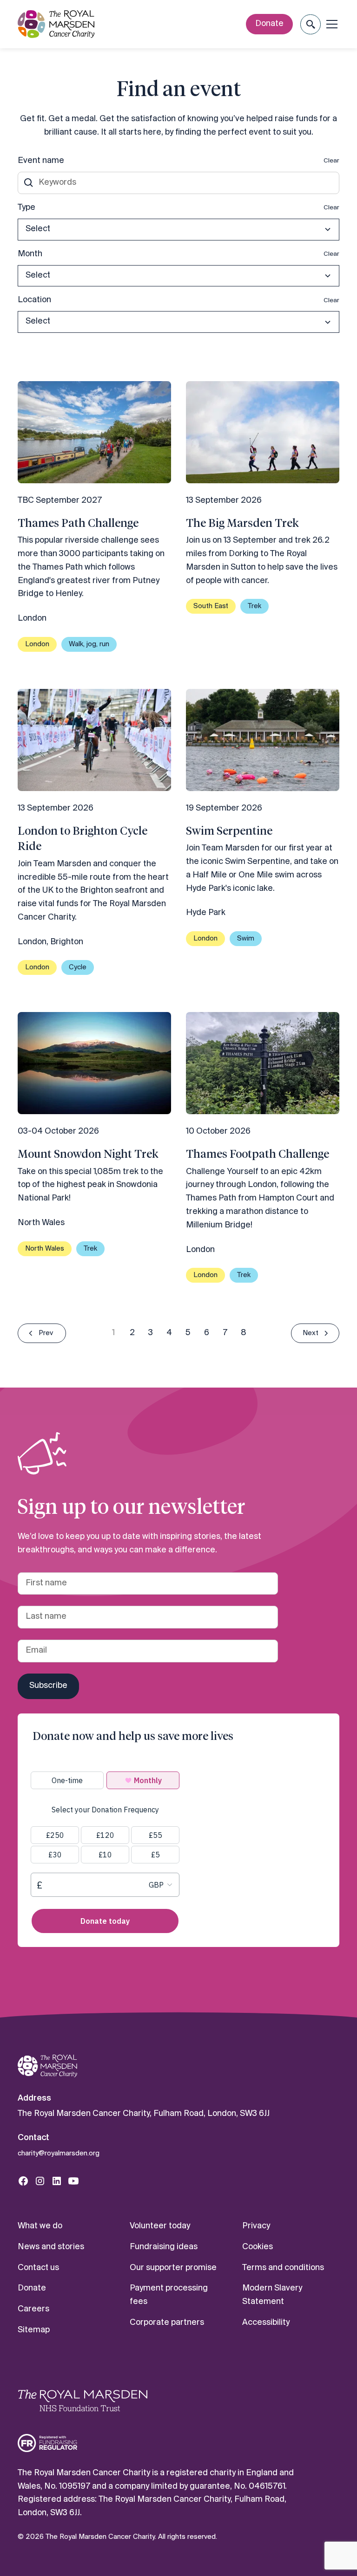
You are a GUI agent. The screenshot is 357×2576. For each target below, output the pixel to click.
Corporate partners (167, 2323)
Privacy (256, 2226)
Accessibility (266, 2323)
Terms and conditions (283, 2268)
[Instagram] (40, 2181)
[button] (310, 24)
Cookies (258, 2247)
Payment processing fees (169, 2295)
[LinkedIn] (57, 2181)
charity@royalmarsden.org (59, 2154)
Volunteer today (160, 2226)
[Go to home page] (47, 2066)
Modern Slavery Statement (272, 2295)
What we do (40, 2226)
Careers (33, 2309)
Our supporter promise (173, 2268)
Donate (269, 24)
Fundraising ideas (164, 2247)
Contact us (38, 2268)
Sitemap (34, 2330)
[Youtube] (73, 2181)
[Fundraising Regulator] (47, 2443)
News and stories (51, 2247)
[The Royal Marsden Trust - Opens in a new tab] (83, 2401)
